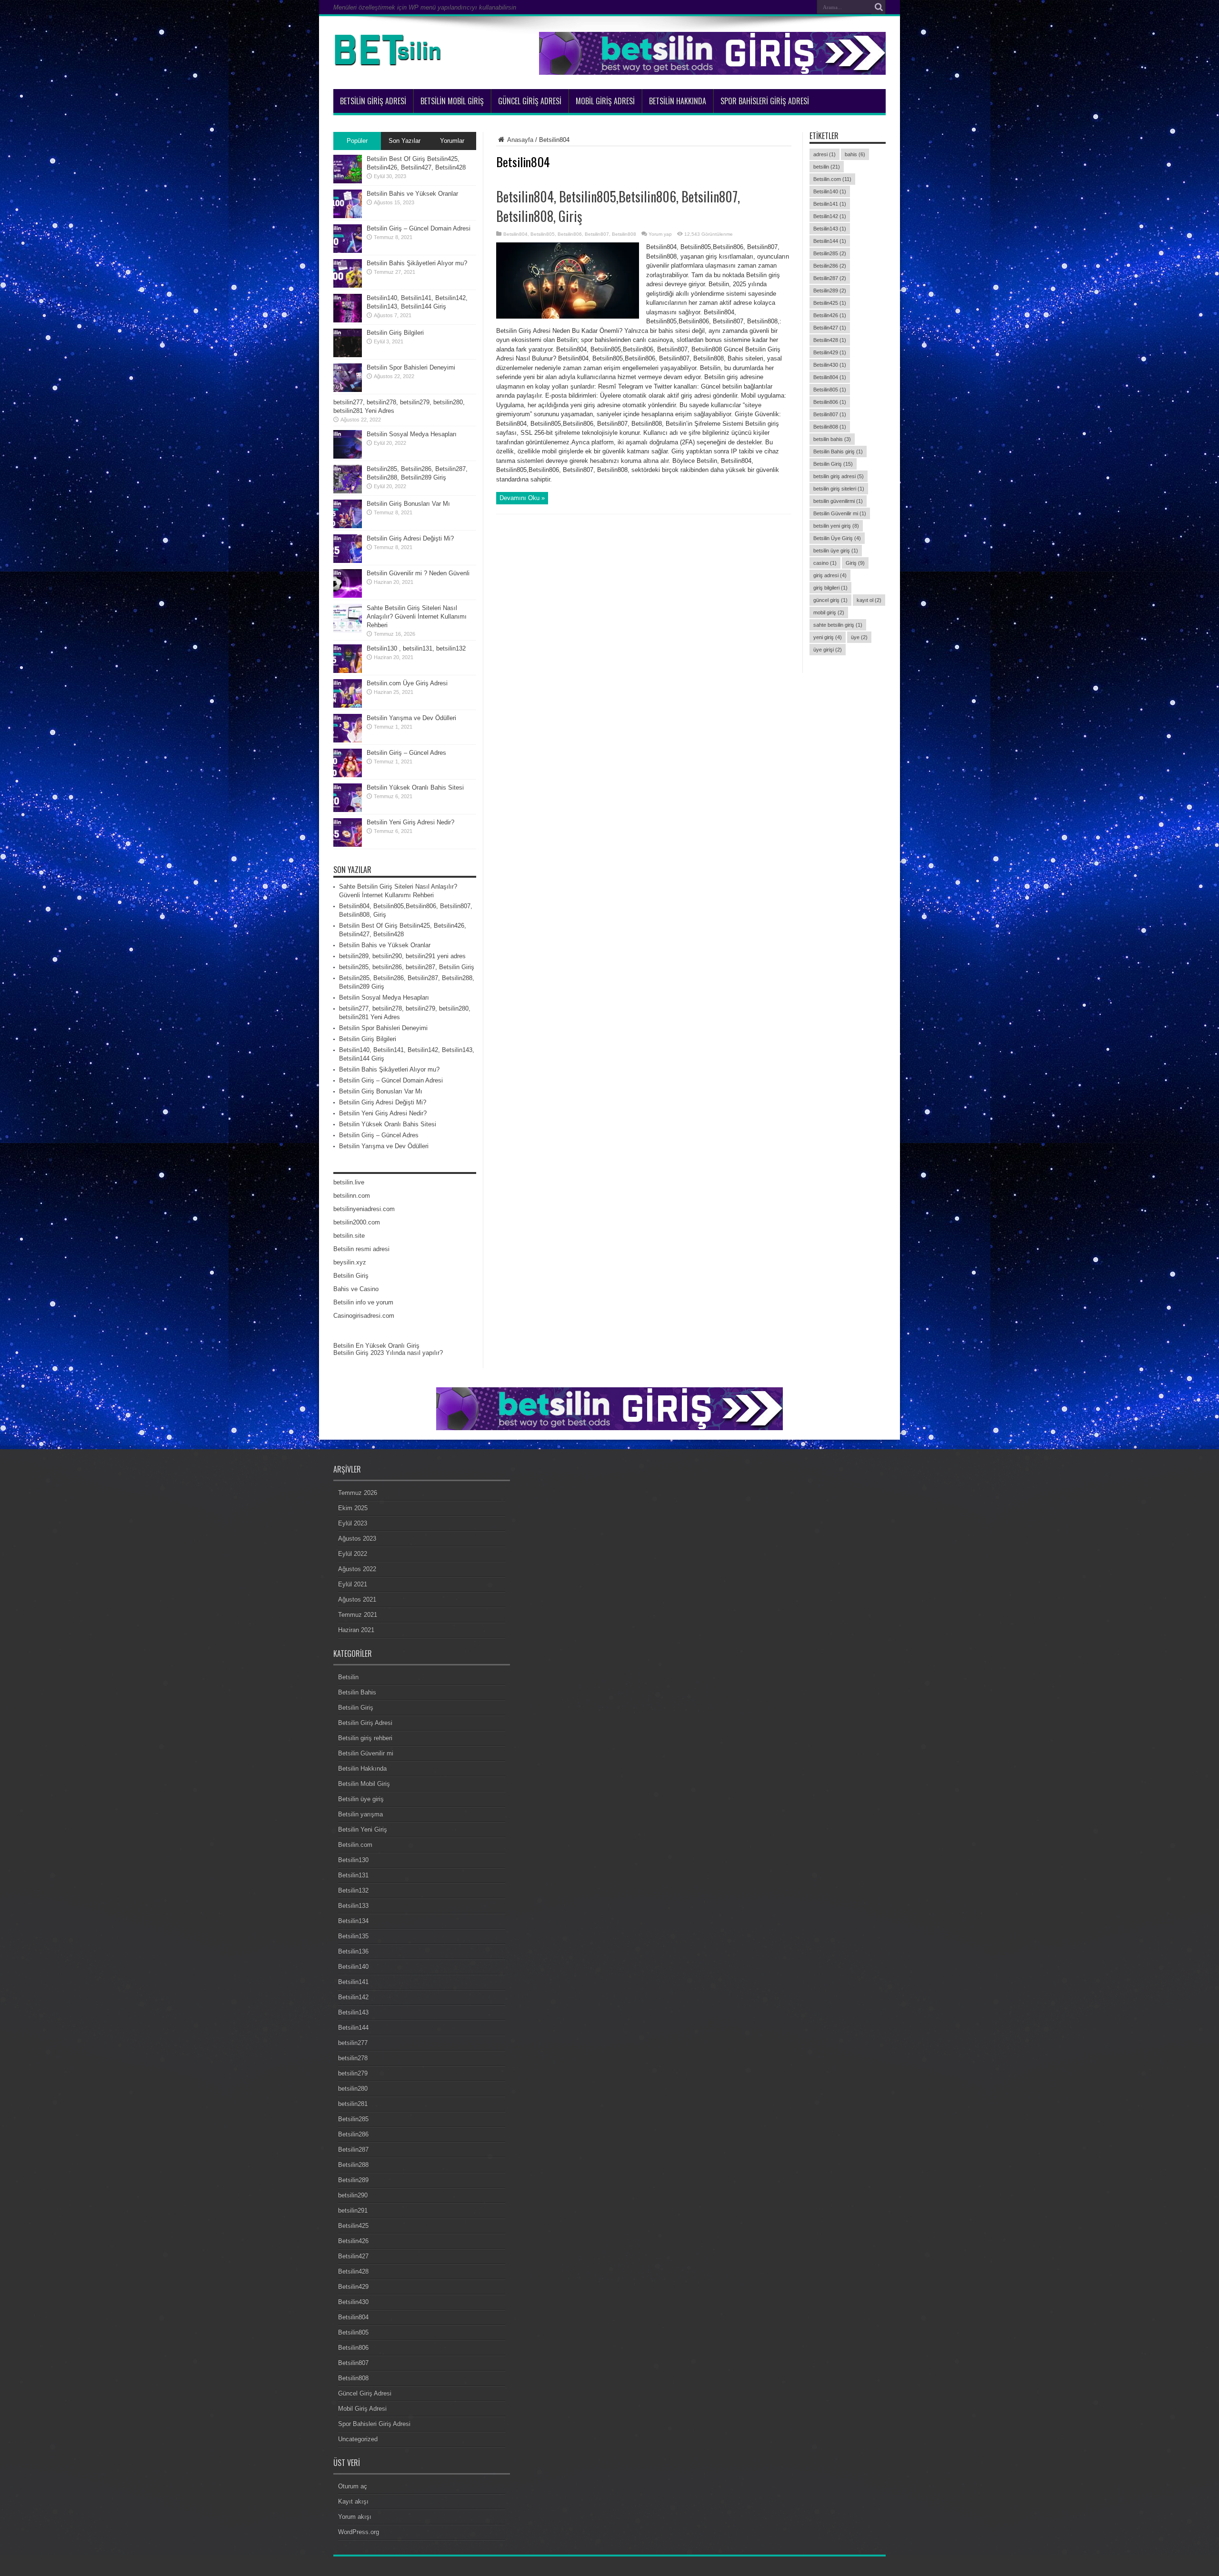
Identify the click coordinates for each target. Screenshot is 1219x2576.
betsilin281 (353, 2104)
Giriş (855, 563)
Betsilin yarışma (360, 1814)
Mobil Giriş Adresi (605, 101)
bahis (855, 154)
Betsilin (348, 1677)
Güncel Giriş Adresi (530, 101)
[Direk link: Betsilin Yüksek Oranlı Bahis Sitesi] (348, 810)
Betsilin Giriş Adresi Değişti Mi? (410, 538)
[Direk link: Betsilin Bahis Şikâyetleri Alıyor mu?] (348, 286)
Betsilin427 (830, 328)
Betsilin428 (830, 340)
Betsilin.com (832, 179)
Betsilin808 (624, 234)
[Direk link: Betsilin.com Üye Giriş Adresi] (348, 706)
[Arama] (879, 7)
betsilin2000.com (357, 1222)
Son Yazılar (405, 141)
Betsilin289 (830, 291)
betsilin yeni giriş (836, 526)
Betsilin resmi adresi (361, 1249)
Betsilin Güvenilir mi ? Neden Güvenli (418, 573)
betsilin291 (353, 2210)
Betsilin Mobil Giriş (452, 101)
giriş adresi (830, 575)
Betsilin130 (353, 1860)
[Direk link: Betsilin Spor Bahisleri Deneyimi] (348, 390)
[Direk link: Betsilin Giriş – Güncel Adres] (348, 775)
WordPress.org (359, 2532)
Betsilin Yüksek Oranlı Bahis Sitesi (415, 787)
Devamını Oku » (522, 498)
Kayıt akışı (353, 2501)
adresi (824, 154)
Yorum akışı (355, 2517)
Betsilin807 (597, 234)
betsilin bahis (832, 439)
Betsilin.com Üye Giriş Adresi (407, 683)
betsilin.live (349, 1182)
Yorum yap (660, 234)
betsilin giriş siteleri (839, 489)
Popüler (357, 141)
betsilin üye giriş (836, 551)
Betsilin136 (353, 1951)
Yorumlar (452, 141)
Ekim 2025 (353, 1508)
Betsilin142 (830, 216)
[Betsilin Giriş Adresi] (390, 65)
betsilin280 (353, 2089)
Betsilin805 (543, 234)
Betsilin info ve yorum (363, 1302)
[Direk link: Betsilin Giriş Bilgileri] (348, 355)
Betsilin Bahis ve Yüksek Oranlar (412, 194)
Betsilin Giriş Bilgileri (395, 333)
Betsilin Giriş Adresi (373, 101)
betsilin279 (353, 2073)
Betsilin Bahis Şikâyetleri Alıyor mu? (417, 263)
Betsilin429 (830, 352)
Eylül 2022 (353, 1554)
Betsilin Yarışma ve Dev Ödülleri (411, 718)
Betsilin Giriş (833, 464)
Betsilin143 (830, 229)
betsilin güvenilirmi (838, 501)
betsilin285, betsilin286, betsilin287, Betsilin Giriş (407, 967)
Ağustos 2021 (357, 1599)
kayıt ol (869, 600)
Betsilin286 (830, 266)
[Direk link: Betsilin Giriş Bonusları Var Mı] (348, 526)
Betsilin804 (515, 234)
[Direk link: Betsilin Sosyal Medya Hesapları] (348, 456)
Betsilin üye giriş (361, 1799)
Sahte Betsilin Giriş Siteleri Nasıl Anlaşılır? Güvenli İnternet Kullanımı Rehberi (417, 616)
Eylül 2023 (353, 1523)
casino (825, 563)
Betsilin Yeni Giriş (363, 1829)
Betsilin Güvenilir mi (840, 513)
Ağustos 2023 (357, 1539)
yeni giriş (828, 637)
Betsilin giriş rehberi (365, 1738)
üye (859, 637)
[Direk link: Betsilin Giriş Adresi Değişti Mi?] (348, 561)
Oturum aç (353, 2486)
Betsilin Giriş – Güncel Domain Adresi (419, 228)
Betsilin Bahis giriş (838, 451)
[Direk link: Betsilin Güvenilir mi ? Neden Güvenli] (348, 596)
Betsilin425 (830, 303)
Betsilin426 (830, 315)
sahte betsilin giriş (838, 625)
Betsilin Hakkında (678, 101)
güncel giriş (830, 600)
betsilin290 (353, 2195)
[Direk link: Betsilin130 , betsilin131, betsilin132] (348, 671)
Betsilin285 (830, 253)
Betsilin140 (830, 191)
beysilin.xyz (350, 1262)
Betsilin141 (830, 204)
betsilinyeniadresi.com (364, 1209)
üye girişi (828, 650)
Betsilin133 (353, 1906)
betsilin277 (353, 2043)
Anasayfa (520, 140)
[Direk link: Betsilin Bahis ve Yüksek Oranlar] (348, 216)
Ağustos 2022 (357, 1569)
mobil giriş (829, 612)
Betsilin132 (353, 1890)
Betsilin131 (353, 1875)
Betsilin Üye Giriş (837, 538)
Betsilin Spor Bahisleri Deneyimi (411, 367)
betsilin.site (349, 1236)
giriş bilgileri (830, 588)
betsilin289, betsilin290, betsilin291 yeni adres (402, 956)
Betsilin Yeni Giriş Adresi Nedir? (410, 822)
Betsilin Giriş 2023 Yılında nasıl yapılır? (388, 1353)
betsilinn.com (352, 1196)
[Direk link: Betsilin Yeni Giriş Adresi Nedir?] (348, 845)
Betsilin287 (830, 278)
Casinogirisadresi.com (364, 1316)
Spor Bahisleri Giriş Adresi (765, 101)
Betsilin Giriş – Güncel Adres (406, 753)
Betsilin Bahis (357, 1692)
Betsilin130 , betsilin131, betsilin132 (416, 648)
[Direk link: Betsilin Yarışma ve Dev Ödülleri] (348, 740)
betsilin (827, 167)
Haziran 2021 (356, 1630)
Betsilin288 (353, 2165)
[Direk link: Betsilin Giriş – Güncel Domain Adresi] (348, 251)
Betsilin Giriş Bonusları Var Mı (408, 504)
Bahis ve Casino (356, 1289)
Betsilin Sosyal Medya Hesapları (412, 434)
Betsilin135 (353, 1936)
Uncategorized (358, 2439)
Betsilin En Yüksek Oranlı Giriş (376, 1346)
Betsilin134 (353, 1921)
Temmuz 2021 (358, 1615)
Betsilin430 (830, 365)
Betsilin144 (830, 241)
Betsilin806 (570, 234)
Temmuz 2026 (358, 1493)
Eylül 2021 (353, 1584)
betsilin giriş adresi (839, 476)
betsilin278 (353, 2058)
